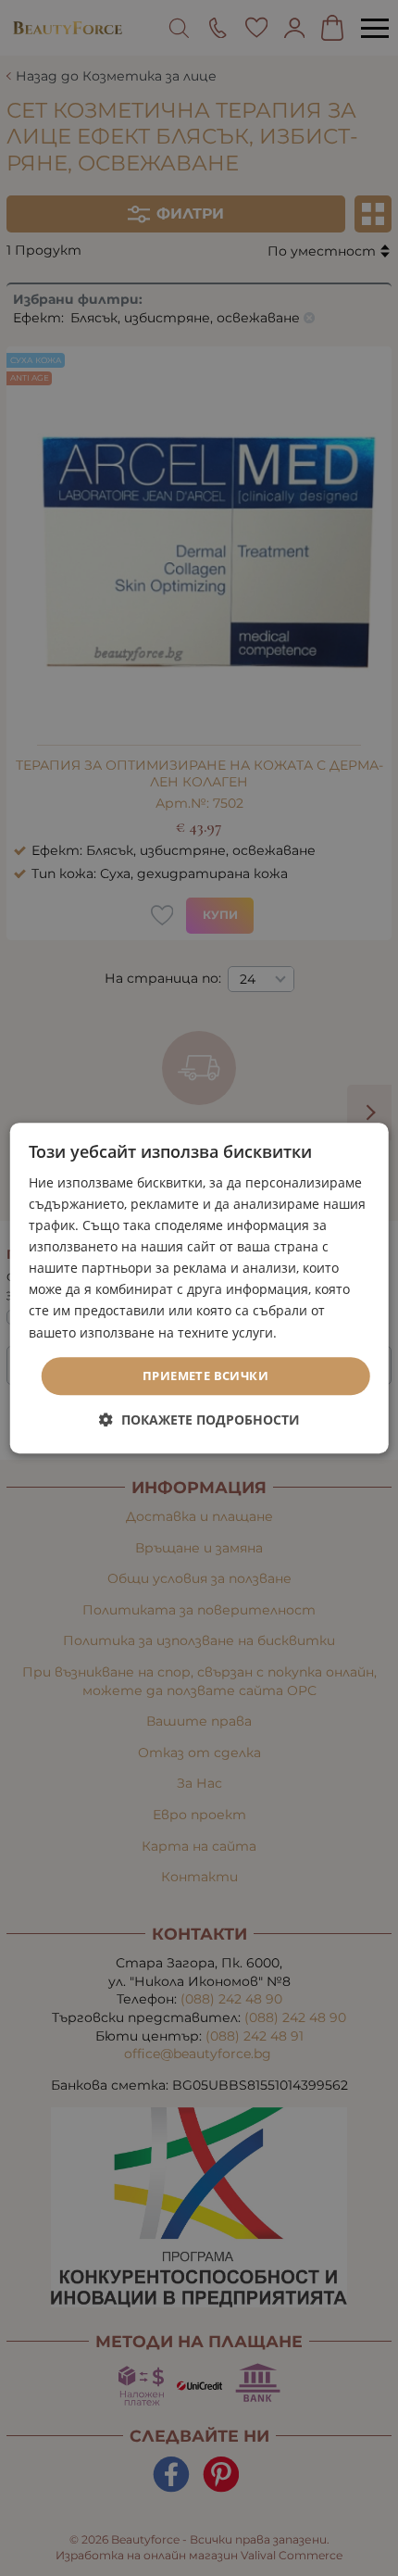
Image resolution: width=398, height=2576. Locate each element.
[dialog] (199, 1288)
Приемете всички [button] (205, 1376)
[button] (199, 1420)
